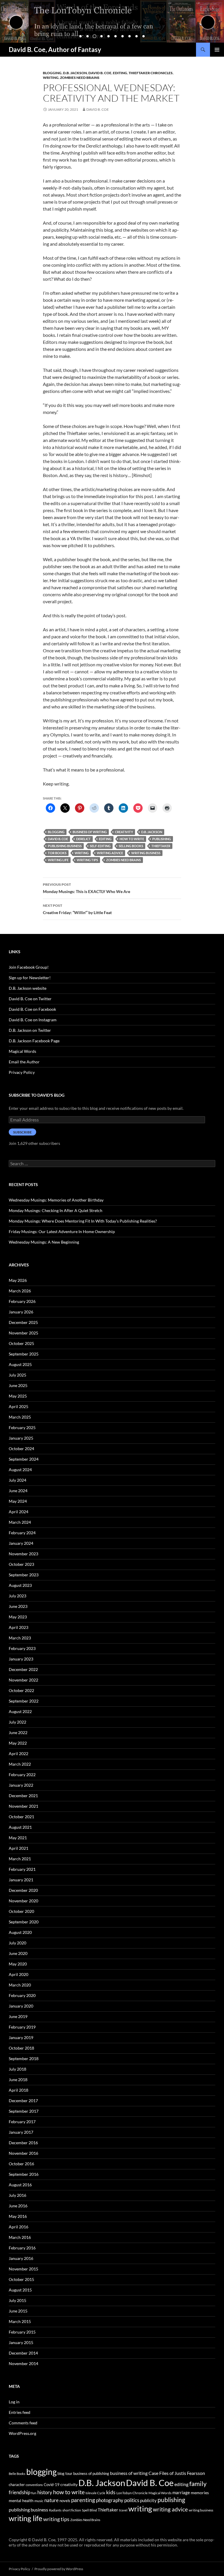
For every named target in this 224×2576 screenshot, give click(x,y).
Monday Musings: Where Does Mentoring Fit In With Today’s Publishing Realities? (83, 1221)
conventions (34, 2485)
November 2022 (23, 1680)
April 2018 (19, 2090)
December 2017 (23, 2101)
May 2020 (18, 1964)
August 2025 (20, 1364)
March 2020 (20, 1985)
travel (123, 2510)
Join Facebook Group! (29, 967)
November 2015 (23, 2269)
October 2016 (21, 2164)
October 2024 (21, 1449)
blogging (56, 832)
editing (120, 73)
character (17, 2485)
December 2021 (23, 1796)
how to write (132, 839)
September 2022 (24, 1701)
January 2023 (21, 1659)
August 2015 (20, 2290)
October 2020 (21, 1911)
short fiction (72, 2510)
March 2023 (20, 1638)
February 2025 (22, 1427)
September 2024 (24, 1459)
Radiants (55, 2510)
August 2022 (20, 1711)
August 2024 (20, 1470)
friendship (20, 2492)
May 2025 (18, 1396)
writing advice (110, 853)
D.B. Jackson (75, 73)
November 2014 (23, 2363)
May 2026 (18, 1280)
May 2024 (18, 1501)
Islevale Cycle (95, 2493)
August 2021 (20, 1827)
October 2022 (21, 1690)
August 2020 (20, 1932)
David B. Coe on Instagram (33, 1020)
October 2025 (21, 1343)
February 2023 (22, 1648)
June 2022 (18, 1732)
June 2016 (18, 2206)
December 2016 (23, 2143)
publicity (148, 2500)
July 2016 (17, 2195)
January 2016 (21, 2258)
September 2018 (24, 2058)
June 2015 (18, 2311)
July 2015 (17, 2300)
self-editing (100, 846)
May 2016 (18, 2216)
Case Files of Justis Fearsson (177, 2473)
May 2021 (18, 1838)
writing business (146, 853)
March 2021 (20, 1859)
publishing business (65, 846)
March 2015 (20, 2321)
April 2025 (19, 1406)
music (39, 2501)
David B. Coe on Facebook (32, 1009)
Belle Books (17, 2474)
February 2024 (22, 1533)
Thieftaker (161, 846)
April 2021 (19, 1848)
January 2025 (21, 1438)
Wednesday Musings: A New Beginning (44, 1242)
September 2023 (24, 1575)
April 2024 (19, 1512)
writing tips (87, 860)
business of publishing (91, 2473)
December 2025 (23, 1322)
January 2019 (21, 2037)
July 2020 (17, 1943)
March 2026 (20, 1291)
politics (132, 2500)
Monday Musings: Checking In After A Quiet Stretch (56, 1210)
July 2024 (17, 1480)
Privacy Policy (22, 1072)
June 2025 (18, 1385)
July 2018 (17, 2069)
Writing (51, 78)
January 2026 (21, 1312)
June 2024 (18, 1491)
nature (51, 2500)
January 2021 (21, 1880)
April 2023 (19, 1627)
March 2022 (20, 1764)
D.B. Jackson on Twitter (30, 1030)
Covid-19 (52, 2485)
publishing (162, 839)
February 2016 (22, 2248)
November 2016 (23, 2153)
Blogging (52, 73)
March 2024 (20, 1522)
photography (110, 2500)
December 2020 (23, 1890)
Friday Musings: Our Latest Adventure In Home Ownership (62, 1231)
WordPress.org (22, 2433)
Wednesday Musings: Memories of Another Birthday (56, 1200)
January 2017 (21, 2132)
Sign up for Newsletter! (30, 978)
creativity (124, 832)
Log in (14, 2402)
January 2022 (21, 1785)
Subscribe (22, 1132)
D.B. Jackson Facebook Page (34, 1041)
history (45, 2492)
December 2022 (23, 1669)
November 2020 (23, 1901)
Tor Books (57, 853)
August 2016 (20, 2185)
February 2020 (22, 1995)
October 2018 (21, 2048)
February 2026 (22, 1301)
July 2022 (17, 1722)
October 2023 (21, 1564)
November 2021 (23, 1806)
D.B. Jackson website (28, 988)
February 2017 (22, 2122)
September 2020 (24, 1922)
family (198, 2484)
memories (200, 2493)
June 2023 (18, 1606)
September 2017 (24, 2111)
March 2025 (20, 1417)
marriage (181, 2492)
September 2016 (24, 2174)
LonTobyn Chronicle (132, 2493)
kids (111, 2492)
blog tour (65, 2473)
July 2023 (17, 1596)
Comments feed (23, 2423)
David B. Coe (100, 73)
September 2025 (24, 1354)
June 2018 (18, 2080)
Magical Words (22, 1051)
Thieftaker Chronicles (151, 73)
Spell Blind (89, 2510)
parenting (83, 2500)
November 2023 (23, 1554)
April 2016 (19, 2227)
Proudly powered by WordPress (59, 2569)
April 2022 (19, 1754)
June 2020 (18, 1953)
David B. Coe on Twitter (30, 999)
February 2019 (22, 2027)
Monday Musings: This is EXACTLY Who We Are (86, 888)
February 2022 (22, 1775)
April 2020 (19, 1974)
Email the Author (24, 1062)
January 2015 (21, 2342)
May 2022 (18, 1743)
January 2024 (21, 1543)
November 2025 (23, 1333)
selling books (131, 846)
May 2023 (18, 1617)
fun (34, 2493)
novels (65, 2501)
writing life (58, 860)
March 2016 (20, 2237)
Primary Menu (217, 50)
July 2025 (17, 1375)
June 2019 (18, 2016)
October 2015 (21, 2279)
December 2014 (23, 2353)
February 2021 (22, 1869)
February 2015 (22, 2332)
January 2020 (21, 2006)
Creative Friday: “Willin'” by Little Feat (77, 909)
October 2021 (21, 1817)
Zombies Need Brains (80, 78)
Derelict (83, 839)
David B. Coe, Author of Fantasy (55, 50)
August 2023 (20, 1585)
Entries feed (20, 2412)
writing (82, 853)
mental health (21, 2500)
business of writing (90, 832)
